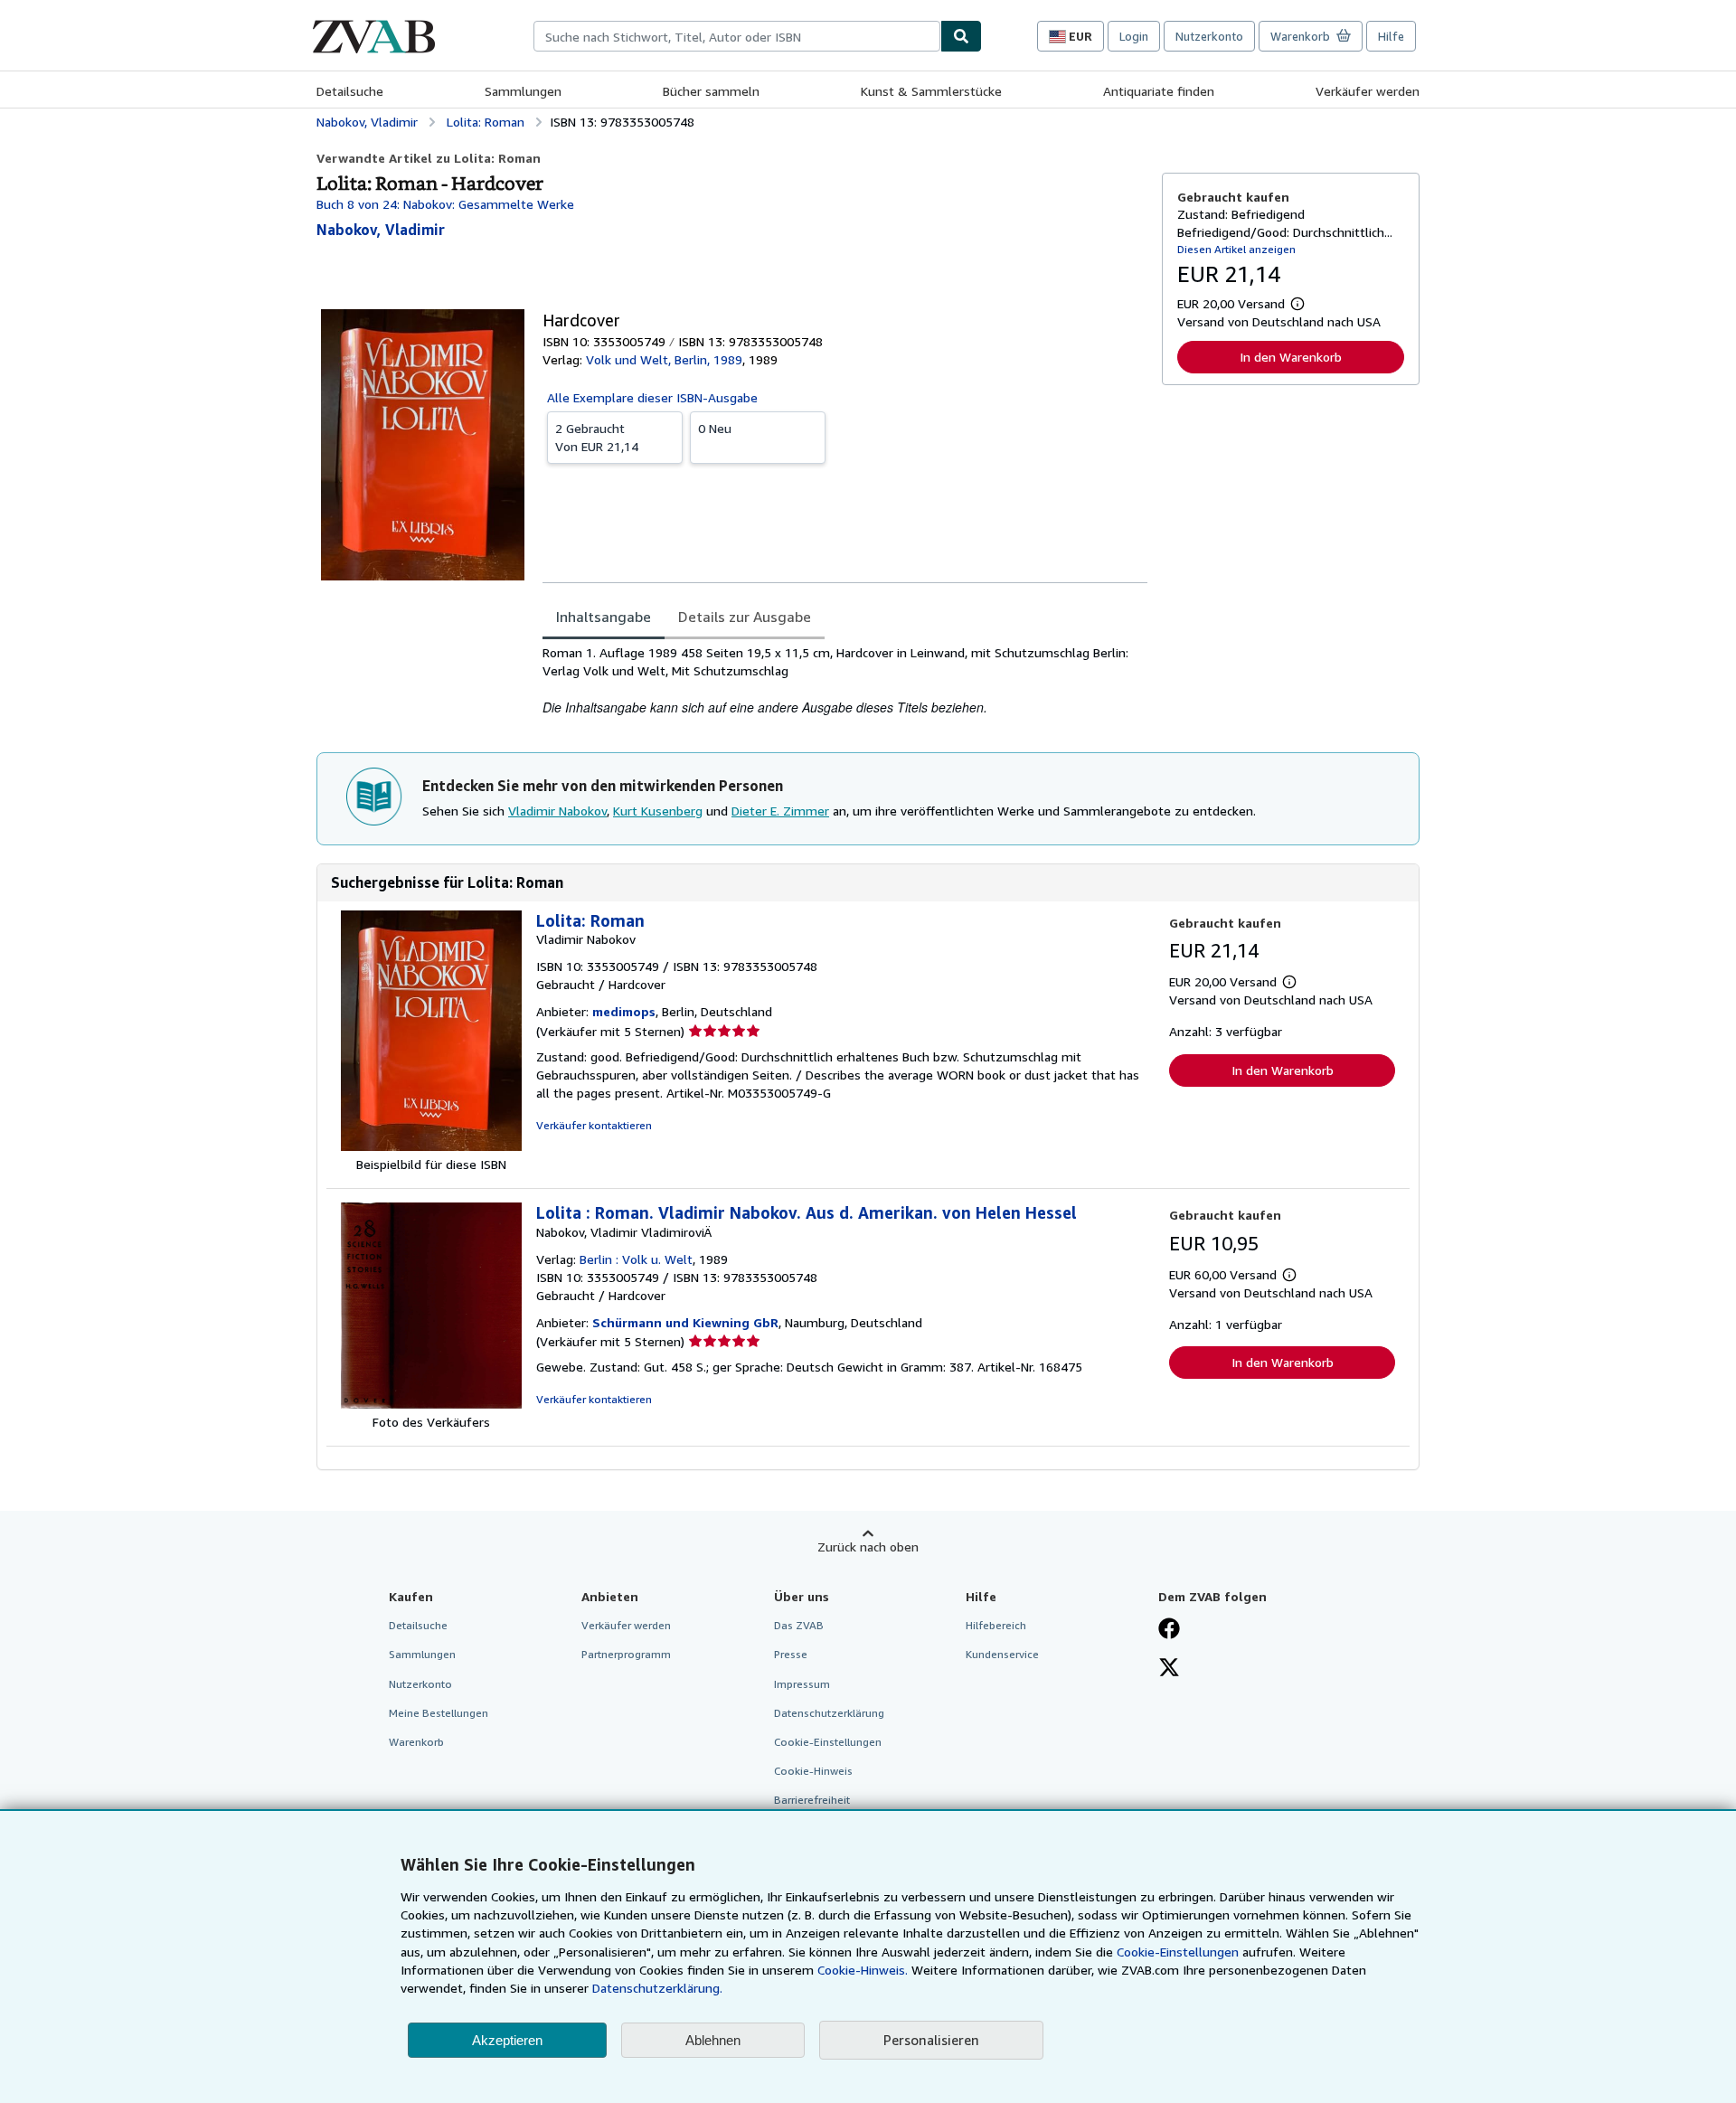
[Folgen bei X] (1169, 1669)
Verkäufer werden (1368, 91)
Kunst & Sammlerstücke (931, 91)
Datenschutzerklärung (829, 1713)
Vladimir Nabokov (557, 811)
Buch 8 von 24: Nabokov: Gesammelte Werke (445, 204)
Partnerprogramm (626, 1654)
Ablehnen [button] (713, 2040)
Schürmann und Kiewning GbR (685, 1322)
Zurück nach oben (868, 1547)
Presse (791, 1654)
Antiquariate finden (1159, 91)
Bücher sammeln (711, 91)
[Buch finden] (961, 36)
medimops (624, 1011)
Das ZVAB (799, 1625)
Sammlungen (523, 91)
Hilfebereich (996, 1625)
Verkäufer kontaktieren (594, 1125)
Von (597, 437)
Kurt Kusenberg (658, 811)
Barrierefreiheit (812, 1800)
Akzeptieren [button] (507, 2040)
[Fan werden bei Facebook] (1169, 1630)
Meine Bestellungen (439, 1713)
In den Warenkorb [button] (1291, 357)
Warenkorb (416, 1742)
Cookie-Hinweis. (863, 1970)
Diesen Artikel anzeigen (1236, 249)
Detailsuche (350, 91)
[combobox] (737, 36)
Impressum (802, 1684)
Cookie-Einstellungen (1178, 1952)
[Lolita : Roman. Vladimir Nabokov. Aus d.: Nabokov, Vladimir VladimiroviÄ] (431, 1404)
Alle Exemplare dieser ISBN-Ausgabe (652, 397)
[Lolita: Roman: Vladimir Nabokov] (431, 1146)
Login (1134, 36)
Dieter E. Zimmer (780, 811)
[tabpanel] (845, 680)
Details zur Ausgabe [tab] (745, 617)
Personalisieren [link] (931, 2040)
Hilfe (1391, 36)
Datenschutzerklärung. (657, 1988)
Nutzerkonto (1209, 36)
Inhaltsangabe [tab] (604, 617)
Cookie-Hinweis (813, 1771)
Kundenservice (1002, 1654)
